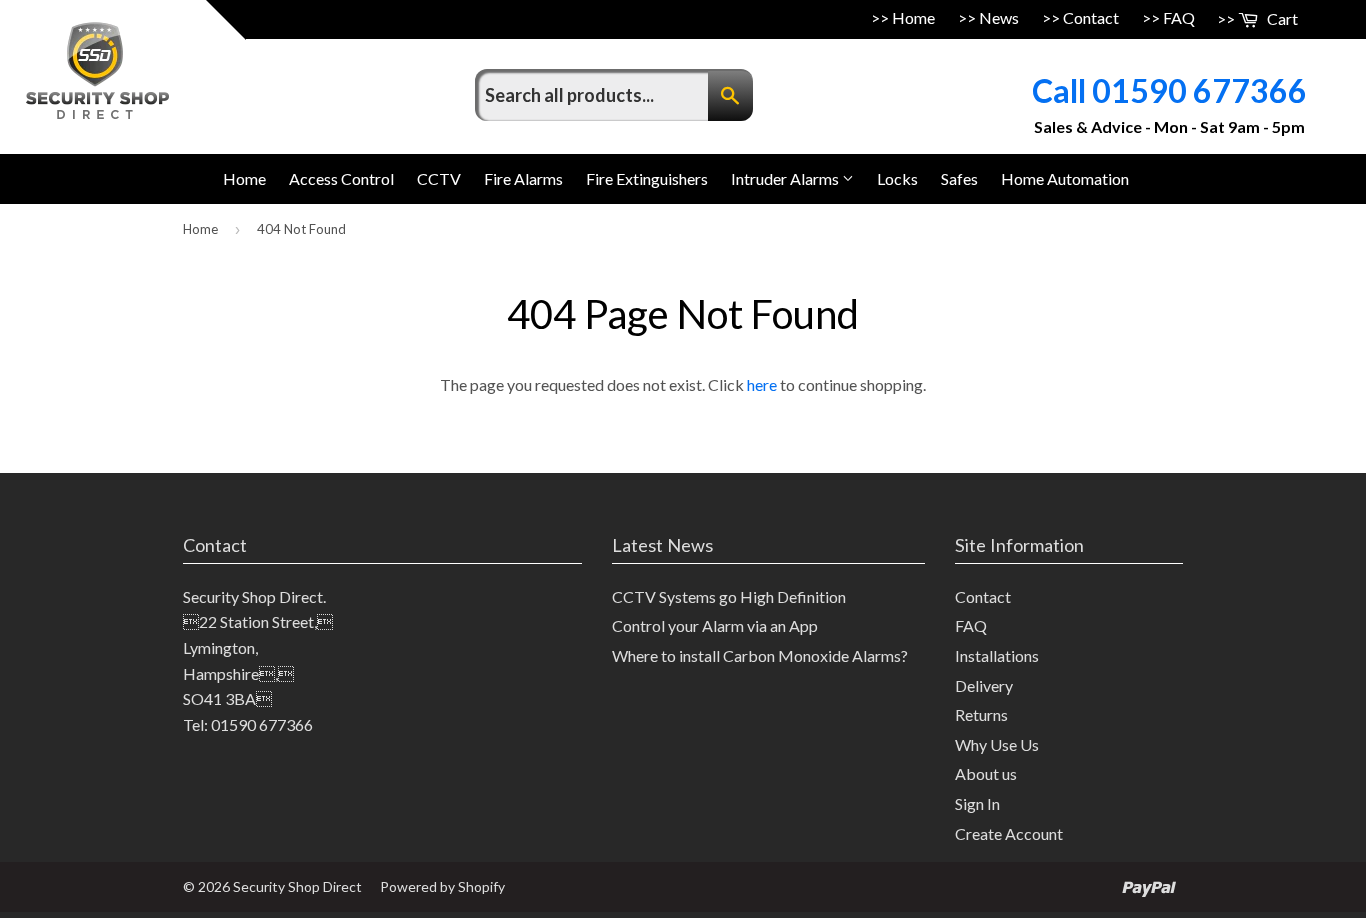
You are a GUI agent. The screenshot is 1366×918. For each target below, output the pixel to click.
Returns (981, 714)
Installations (997, 655)
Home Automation (1065, 178)
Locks (897, 178)
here (762, 384)
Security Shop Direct (297, 886)
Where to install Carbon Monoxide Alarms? (760, 655)
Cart (1281, 18)
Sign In (977, 803)
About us (986, 773)
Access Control (341, 178)
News (999, 17)
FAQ (1179, 17)
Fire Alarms (523, 178)
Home (913, 17)
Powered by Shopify (442, 886)
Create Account (1009, 833)
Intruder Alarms (786, 178)
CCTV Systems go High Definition (729, 596)
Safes (959, 178)
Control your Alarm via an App (715, 625)
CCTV (439, 178)
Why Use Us (997, 744)
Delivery (984, 685)
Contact (1091, 17)
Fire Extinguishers (647, 178)
